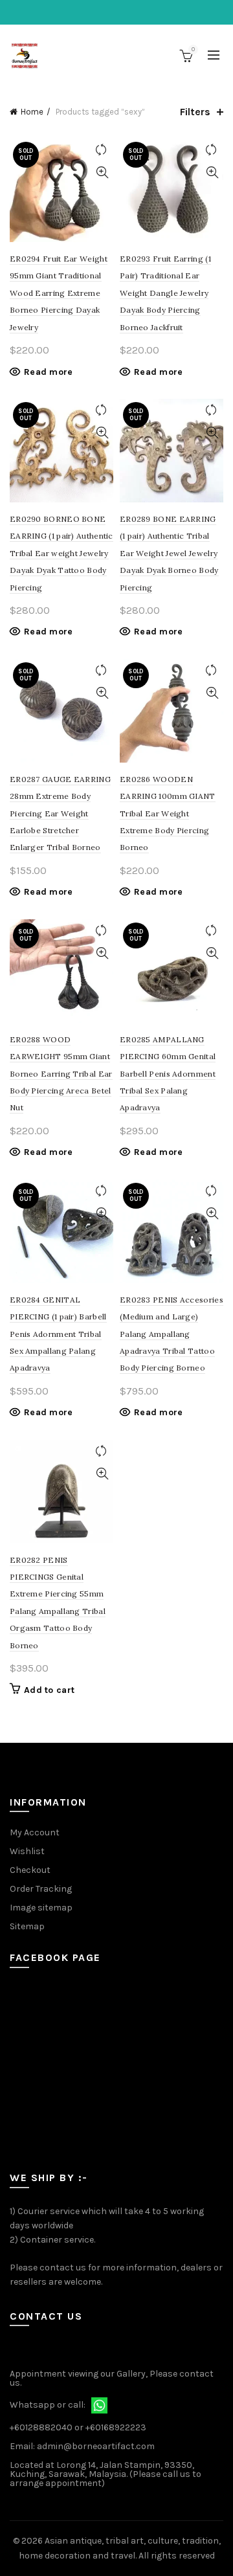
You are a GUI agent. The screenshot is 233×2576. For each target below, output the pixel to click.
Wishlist (27, 1851)
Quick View (102, 173)
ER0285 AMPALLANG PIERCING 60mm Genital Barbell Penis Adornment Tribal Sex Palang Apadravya (168, 1074)
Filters (195, 112)
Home (32, 112)
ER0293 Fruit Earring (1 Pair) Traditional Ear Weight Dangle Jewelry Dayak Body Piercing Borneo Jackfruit (165, 293)
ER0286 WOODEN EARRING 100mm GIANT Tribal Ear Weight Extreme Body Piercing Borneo (168, 813)
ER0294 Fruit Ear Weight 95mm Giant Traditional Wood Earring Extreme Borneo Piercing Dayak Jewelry (59, 293)
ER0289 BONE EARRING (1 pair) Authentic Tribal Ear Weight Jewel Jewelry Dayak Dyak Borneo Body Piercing (169, 553)
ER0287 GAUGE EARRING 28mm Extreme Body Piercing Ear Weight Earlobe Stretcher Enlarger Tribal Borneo (60, 813)
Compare (102, 150)
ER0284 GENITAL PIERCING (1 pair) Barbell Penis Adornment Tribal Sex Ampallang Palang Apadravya (58, 1334)
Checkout (30, 1870)
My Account (35, 1832)
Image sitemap (41, 1908)
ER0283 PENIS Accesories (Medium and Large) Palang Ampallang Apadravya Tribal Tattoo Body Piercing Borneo (172, 1334)
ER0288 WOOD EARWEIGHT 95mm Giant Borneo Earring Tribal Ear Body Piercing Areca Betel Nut (61, 1074)
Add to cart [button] (49, 1690)
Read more (49, 372)
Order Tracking (41, 1889)
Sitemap (27, 1926)
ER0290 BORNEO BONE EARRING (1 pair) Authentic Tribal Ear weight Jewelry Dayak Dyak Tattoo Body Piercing (61, 553)
